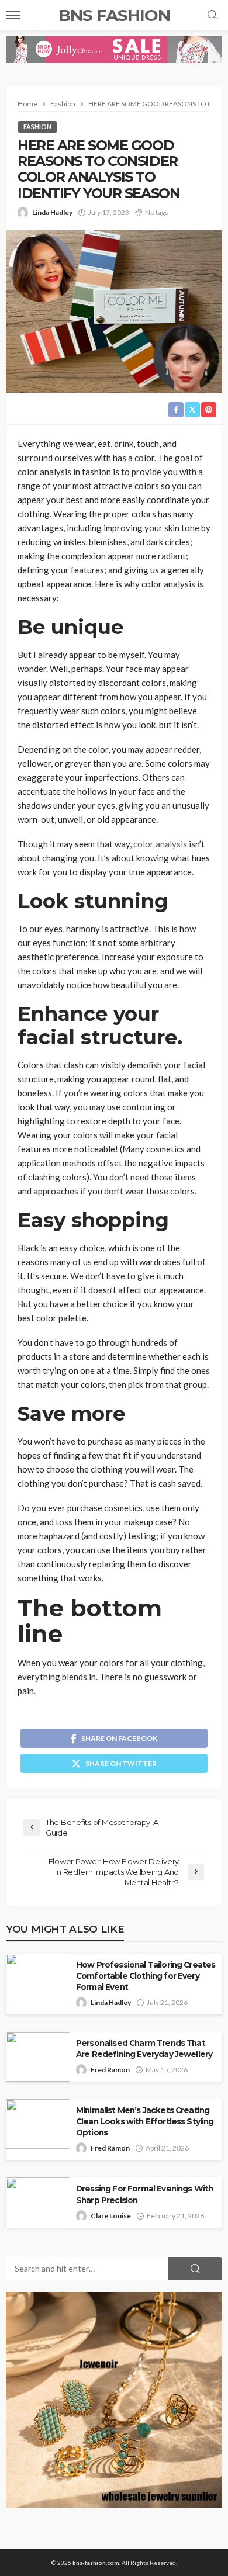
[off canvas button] (13, 15)
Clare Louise (111, 2216)
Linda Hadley (52, 212)
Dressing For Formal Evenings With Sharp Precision (144, 2194)
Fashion (37, 127)
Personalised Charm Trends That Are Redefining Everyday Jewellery (144, 2049)
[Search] (212, 15)
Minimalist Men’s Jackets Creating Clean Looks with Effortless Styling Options (145, 2121)
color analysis (160, 844)
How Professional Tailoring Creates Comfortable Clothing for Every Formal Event (146, 1976)
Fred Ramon (110, 2070)
